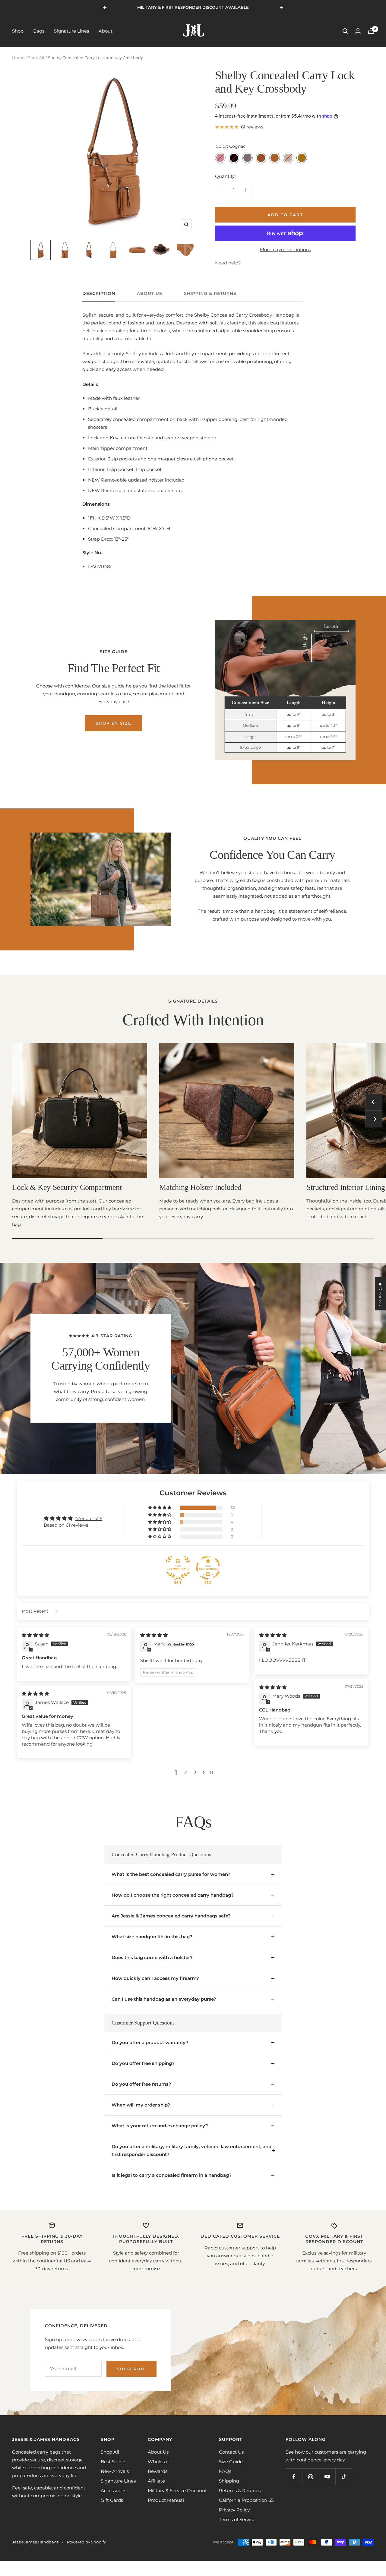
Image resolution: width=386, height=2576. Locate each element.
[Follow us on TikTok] (344, 2477)
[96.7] (178, 1568)
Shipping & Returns (210, 294)
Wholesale (160, 2462)
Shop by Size (114, 723)
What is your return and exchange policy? (160, 2126)
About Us (150, 294)
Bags (39, 31)
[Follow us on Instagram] (310, 2477)
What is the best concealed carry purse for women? (171, 1874)
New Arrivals (115, 2471)
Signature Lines (71, 31)
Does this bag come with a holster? (152, 1957)
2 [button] (186, 1772)
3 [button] (195, 1772)
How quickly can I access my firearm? (155, 1978)
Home (18, 58)
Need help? (228, 263)
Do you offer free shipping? (143, 2063)
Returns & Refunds (240, 2491)
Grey (247, 158)
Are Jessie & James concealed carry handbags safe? (171, 1916)
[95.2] (208, 1568)
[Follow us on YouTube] (327, 2477)
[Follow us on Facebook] (294, 2477)
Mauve (220, 158)
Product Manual (166, 2500)
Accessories (114, 2491)
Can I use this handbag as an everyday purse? (164, 1999)
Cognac (302, 158)
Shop (18, 31)
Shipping (229, 2481)
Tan (261, 158)
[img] (35, 1635)
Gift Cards (112, 2500)
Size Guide (231, 2462)
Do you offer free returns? (141, 2084)
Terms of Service (237, 2519)
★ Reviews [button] (380, 1294)
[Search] (345, 31)
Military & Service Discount (177, 2491)
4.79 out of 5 (89, 1518)
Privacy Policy (234, 2510)
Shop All (36, 58)
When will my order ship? (141, 2105)
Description (99, 294)
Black (234, 158)
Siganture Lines (118, 2481)
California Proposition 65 (246, 2500)
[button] (160, 1508)
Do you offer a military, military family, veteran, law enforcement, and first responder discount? (191, 2150)
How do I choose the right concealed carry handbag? (173, 1895)
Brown (275, 158)
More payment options (285, 250)
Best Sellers (114, 2462)
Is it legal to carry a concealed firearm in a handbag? (172, 2175)
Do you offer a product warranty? (150, 2042)
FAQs (225, 2471)
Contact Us (231, 2452)
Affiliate (156, 2481)
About (106, 31)
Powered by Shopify (86, 2542)
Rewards (158, 2471)
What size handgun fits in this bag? (152, 1937)
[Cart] (371, 31)
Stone (288, 158)
